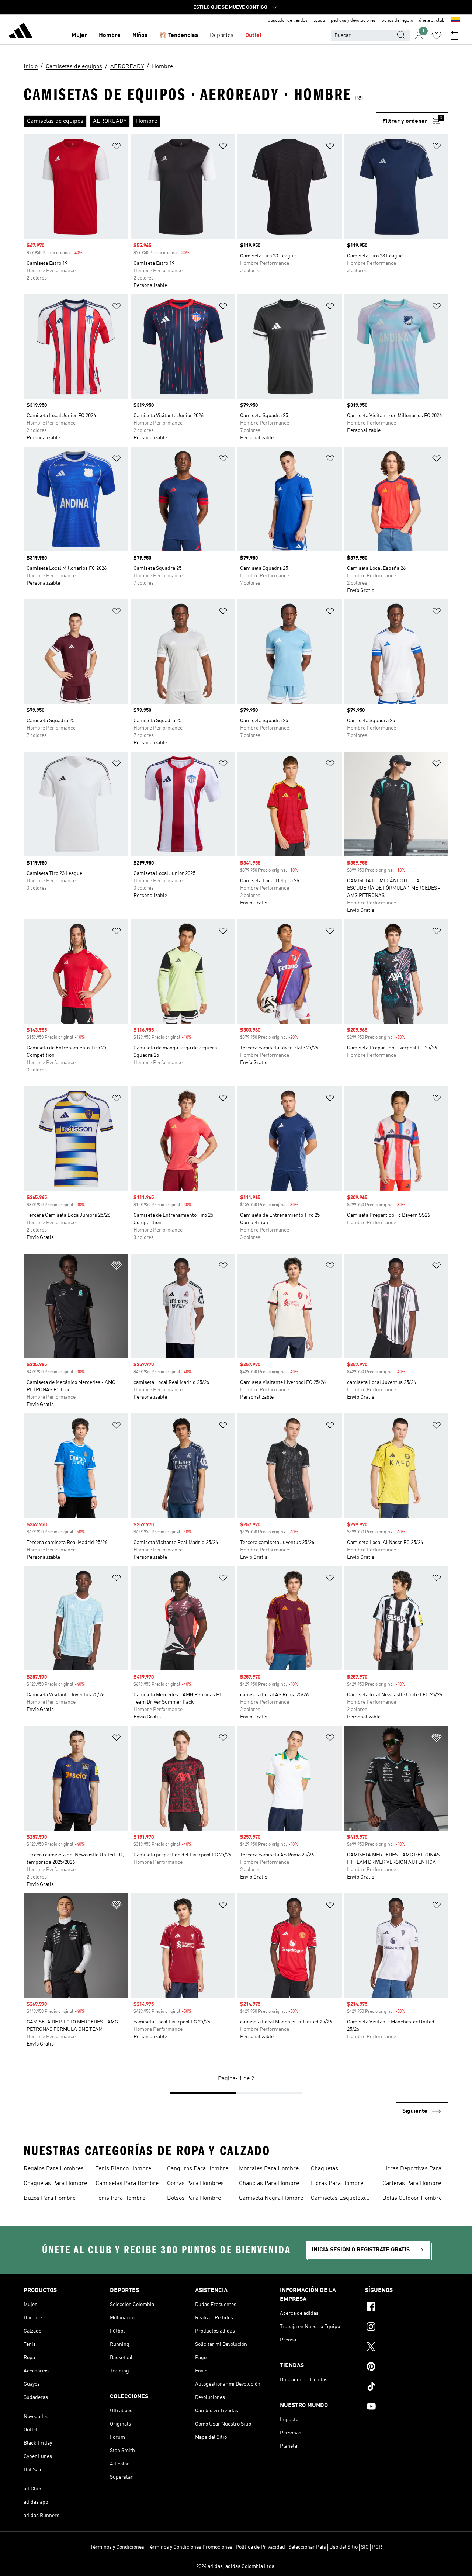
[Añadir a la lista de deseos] (117, 147)
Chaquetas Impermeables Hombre (341, 2170)
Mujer (79, 35)
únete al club (432, 21)
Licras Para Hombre (337, 2184)
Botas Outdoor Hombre (412, 2198)
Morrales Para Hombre (269, 2169)
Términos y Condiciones (117, 2547)
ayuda (319, 21)
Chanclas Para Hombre (269, 2184)
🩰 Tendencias (179, 35)
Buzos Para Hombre (50, 2198)
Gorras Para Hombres (195, 2184)
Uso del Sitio (343, 2547)
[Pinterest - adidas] (407, 2368)
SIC (365, 2547)
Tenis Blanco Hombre (123, 2169)
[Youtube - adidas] (407, 2407)
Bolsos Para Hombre (194, 2198)
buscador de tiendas (288, 21)
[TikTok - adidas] (407, 2388)
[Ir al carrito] (454, 35)
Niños (140, 35)
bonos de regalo (397, 21)
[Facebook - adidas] (407, 2308)
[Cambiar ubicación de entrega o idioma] (455, 21)
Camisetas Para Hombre (127, 2184)
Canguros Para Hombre (198, 2169)
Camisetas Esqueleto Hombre (338, 2199)
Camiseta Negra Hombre (271, 2198)
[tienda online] (21, 32)
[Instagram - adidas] (407, 2328)
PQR (377, 2547)
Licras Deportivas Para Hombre (412, 2170)
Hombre (110, 35)
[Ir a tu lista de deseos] (437, 35)
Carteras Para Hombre (412, 2184)
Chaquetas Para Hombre (55, 2184)
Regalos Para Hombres (54, 2169)
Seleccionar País (307, 2547)
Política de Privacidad (260, 2547)
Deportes (222, 35)
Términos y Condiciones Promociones (190, 2547)
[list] (200, 121)
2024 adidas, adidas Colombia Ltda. (236, 2566)
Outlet (254, 35)
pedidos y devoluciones (353, 21)
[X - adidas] (407, 2348)
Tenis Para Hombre (120, 2198)
